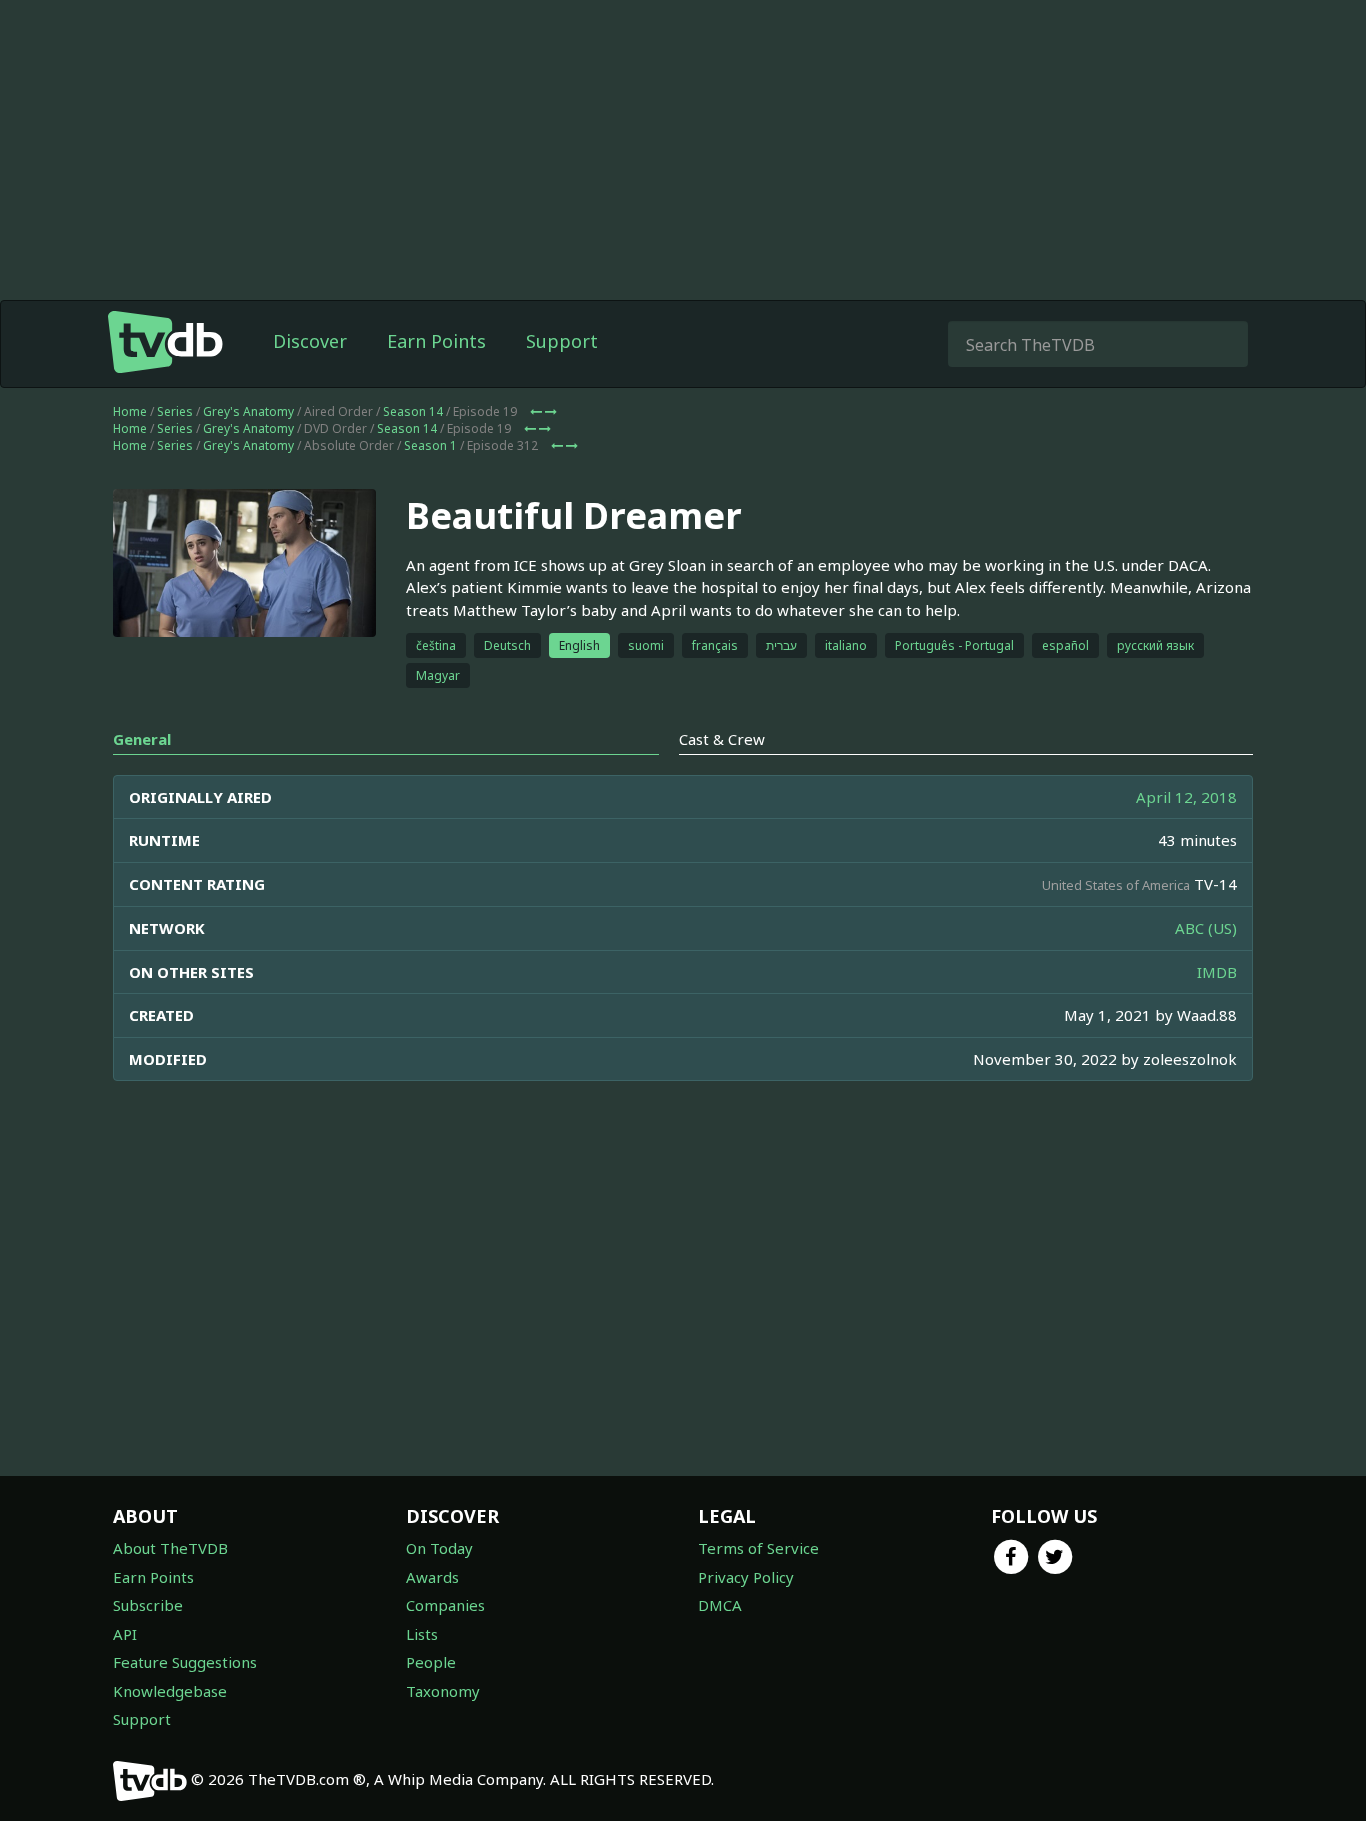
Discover (310, 341)
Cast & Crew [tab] (722, 739)
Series (175, 411)
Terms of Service (758, 1548)
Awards (432, 1577)
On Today (439, 1548)
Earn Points (436, 341)
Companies (445, 1605)
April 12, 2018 (1186, 797)
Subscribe (148, 1605)
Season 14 (413, 411)
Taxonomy (443, 1691)
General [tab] (142, 739)
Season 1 (430, 445)
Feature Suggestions (185, 1662)
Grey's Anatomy (248, 411)
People (431, 1662)
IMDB (1217, 972)
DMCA (720, 1605)
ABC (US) (1206, 928)
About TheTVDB (170, 1548)
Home (130, 411)
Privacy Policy (746, 1577)
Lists (422, 1634)
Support (562, 341)
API (125, 1634)
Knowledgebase (170, 1691)
